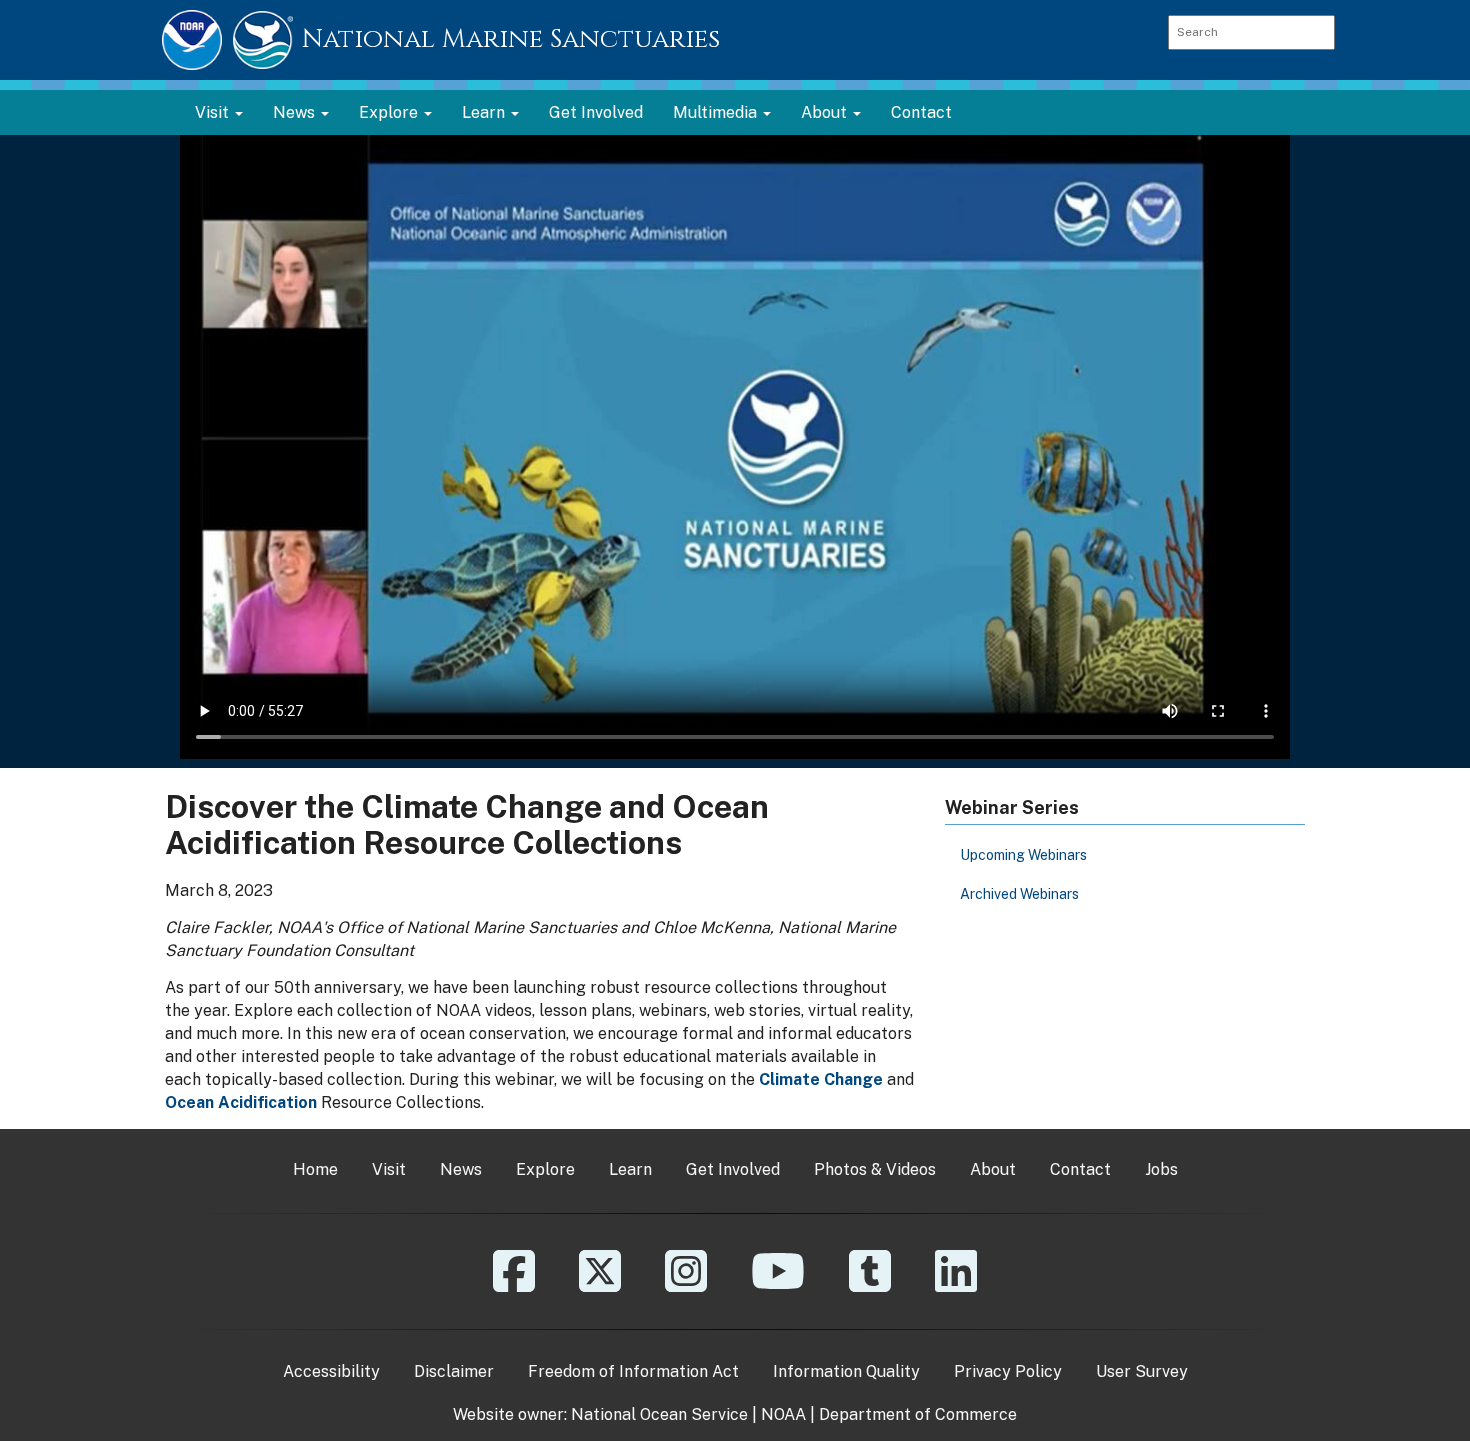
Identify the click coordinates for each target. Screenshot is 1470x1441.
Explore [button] (390, 112)
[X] (600, 1285)
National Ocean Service (659, 1414)
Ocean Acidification (241, 1102)
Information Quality (846, 1371)
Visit (389, 1169)
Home (315, 1169)
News (461, 1169)
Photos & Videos (875, 1169)
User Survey (1142, 1371)
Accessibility (331, 1371)
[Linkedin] (956, 1285)
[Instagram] (686, 1285)
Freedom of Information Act (633, 1371)
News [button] (296, 112)
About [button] (826, 112)
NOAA (783, 1414)
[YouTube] (778, 1285)
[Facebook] (514, 1285)
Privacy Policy (1008, 1371)
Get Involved (596, 112)
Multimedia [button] (717, 112)
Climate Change (821, 1079)
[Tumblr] (870, 1285)
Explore (545, 1169)
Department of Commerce (918, 1414)
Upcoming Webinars (1023, 855)
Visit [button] (214, 112)
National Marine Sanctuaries (511, 39)
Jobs (1161, 1169)
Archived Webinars (1019, 894)
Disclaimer (454, 1371)
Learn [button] (485, 112)
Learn (630, 1169)
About (993, 1169)
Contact (921, 112)
